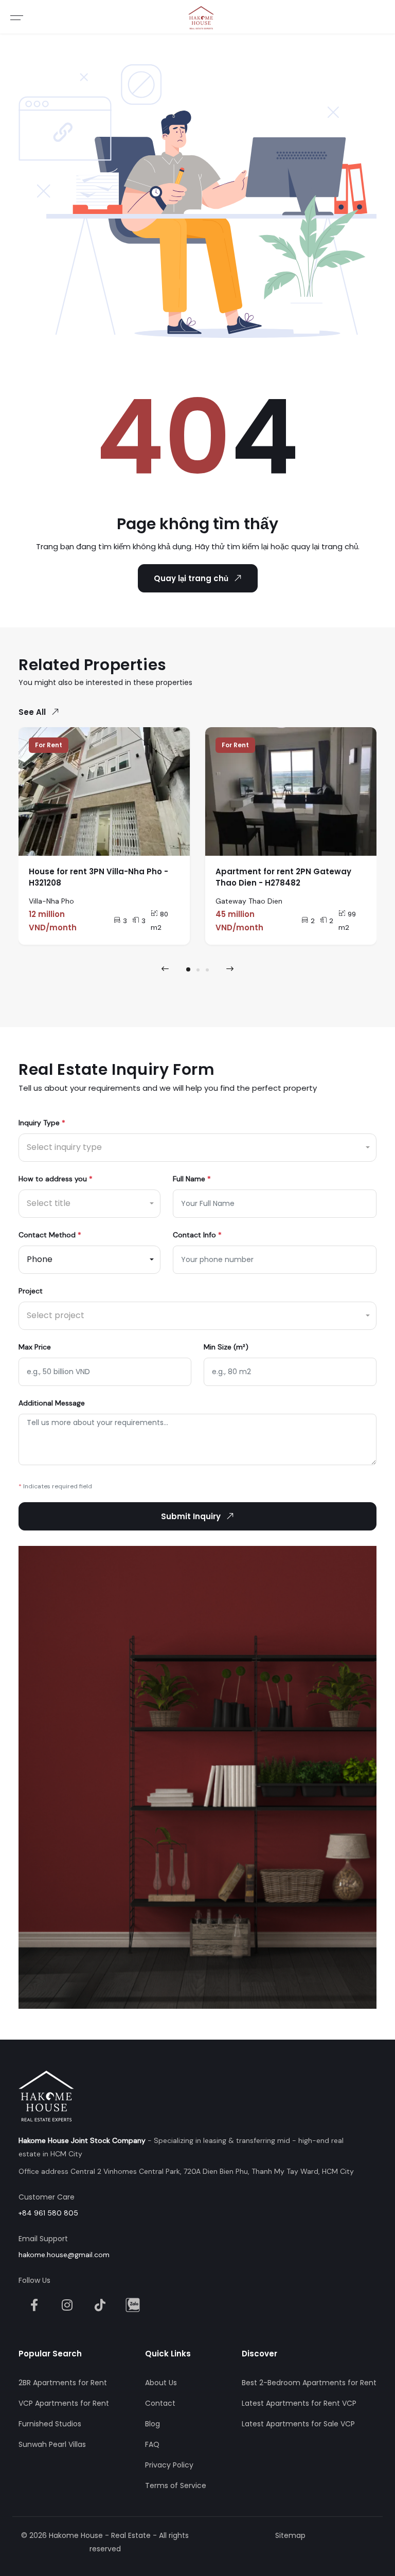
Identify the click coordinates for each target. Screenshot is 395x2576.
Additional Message (52, 1403)
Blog (152, 2424)
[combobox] (197, 1148)
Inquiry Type (42, 1123)
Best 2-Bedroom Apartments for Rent (309, 2383)
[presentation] (165, 969)
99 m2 (347, 921)
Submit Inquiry (191, 1516)
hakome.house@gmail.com (64, 2255)
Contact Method (50, 1235)
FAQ (152, 2444)
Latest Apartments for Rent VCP (299, 2403)
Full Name (192, 1179)
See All (32, 712)
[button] (188, 969)
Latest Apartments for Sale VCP (298, 2424)
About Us (161, 2383)
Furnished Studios (50, 2424)
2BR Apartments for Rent (63, 2383)
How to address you (56, 1179)
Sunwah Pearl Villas (52, 2444)
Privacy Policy (169, 2465)
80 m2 (159, 921)
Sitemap (290, 2535)
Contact (160, 2403)
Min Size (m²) (226, 1347)
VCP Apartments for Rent (64, 2403)
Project (31, 1291)
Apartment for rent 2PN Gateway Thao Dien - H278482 (283, 877)
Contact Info (197, 1235)
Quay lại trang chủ (191, 578)
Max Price (35, 1347)
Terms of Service (176, 2485)
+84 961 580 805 (48, 2213)
